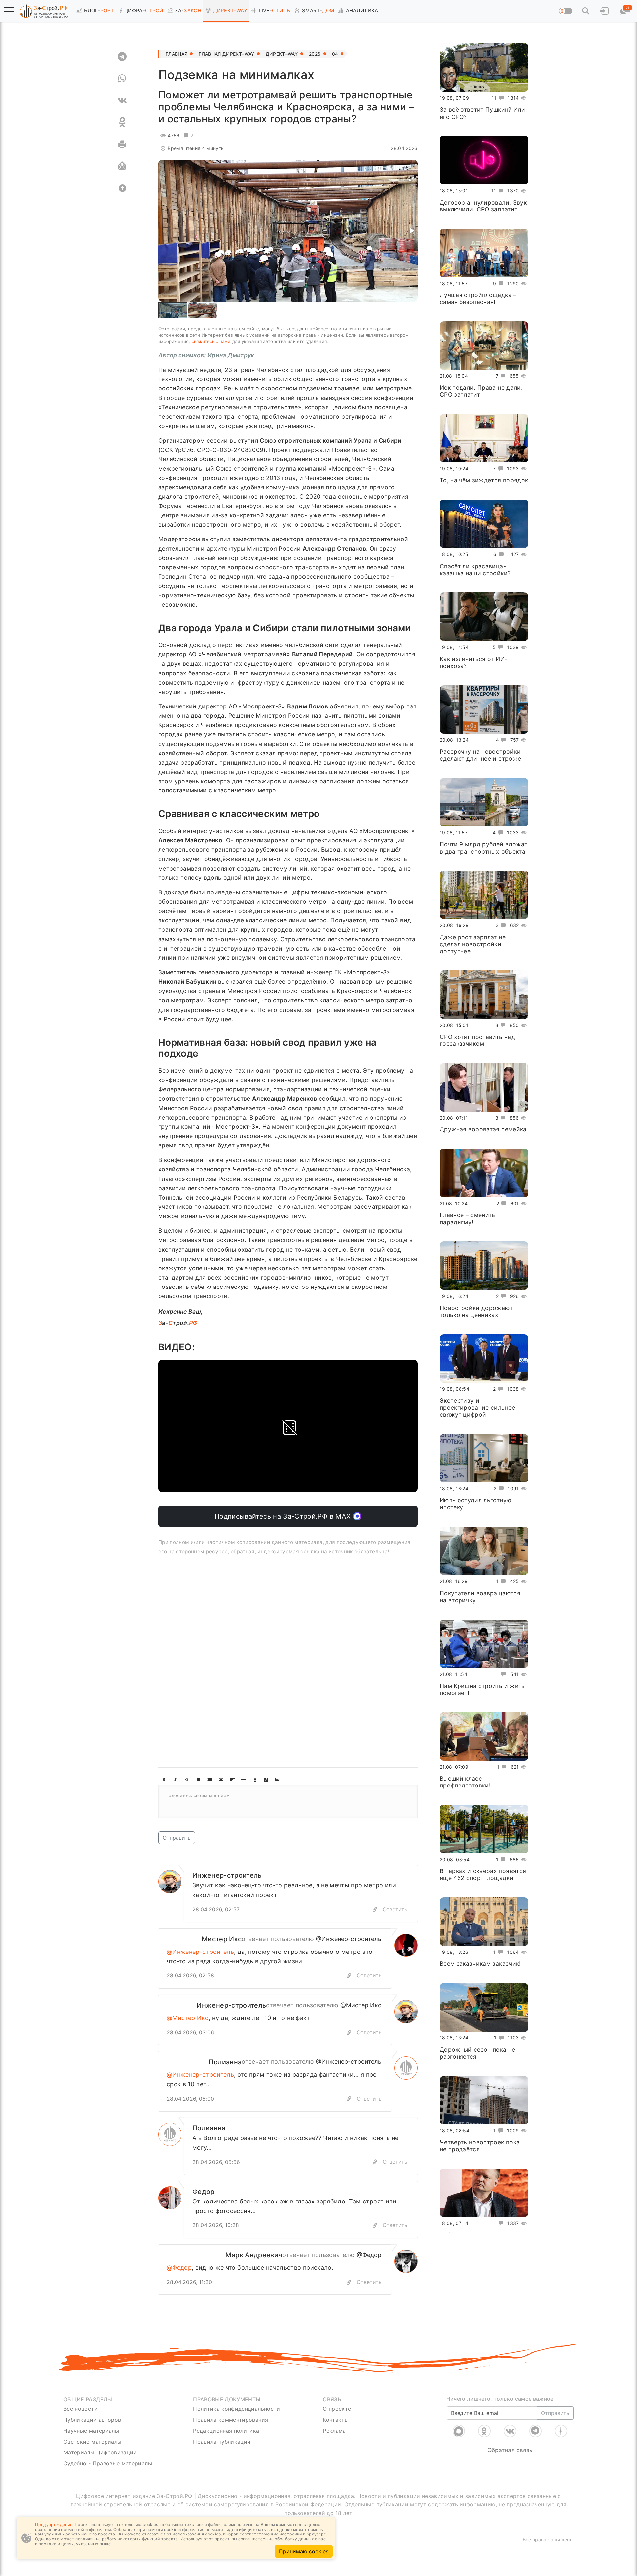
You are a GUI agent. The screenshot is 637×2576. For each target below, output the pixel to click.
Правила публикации (222, 2442)
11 (494, 98)
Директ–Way (282, 54)
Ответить (395, 1909)
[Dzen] (561, 2431)
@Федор (369, 2255)
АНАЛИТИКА (362, 10)
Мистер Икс (222, 1939)
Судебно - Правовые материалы (108, 2463)
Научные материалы (91, 2431)
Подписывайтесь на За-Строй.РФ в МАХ (284, 1516)
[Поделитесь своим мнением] (288, 1801)
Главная (177, 54)
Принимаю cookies (304, 2551)
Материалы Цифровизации (100, 2452)
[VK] (122, 100)
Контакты (336, 2420)
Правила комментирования (231, 2420)
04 (335, 54)
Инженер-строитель (227, 1875)
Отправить (177, 1838)
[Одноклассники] (484, 2431)
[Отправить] (122, 166)
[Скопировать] (349, 1976)
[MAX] (459, 2431)
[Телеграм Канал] (535, 2431)
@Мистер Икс (361, 2005)
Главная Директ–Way (226, 54)
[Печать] (122, 144)
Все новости (80, 2409)
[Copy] (375, 1910)
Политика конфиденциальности (237, 2409)
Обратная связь (510, 2450)
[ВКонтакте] (510, 2431)
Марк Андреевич (254, 2255)
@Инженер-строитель (349, 1939)
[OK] (122, 122)
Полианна (225, 2062)
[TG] (122, 56)
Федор (204, 2192)
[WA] (122, 78)
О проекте (337, 2409)
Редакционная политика (226, 2431)
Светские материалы (92, 2442)
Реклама (334, 2431)
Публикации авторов (92, 2420)
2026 (315, 54)
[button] (9, 11)
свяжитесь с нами (211, 341)
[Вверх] (122, 188)
